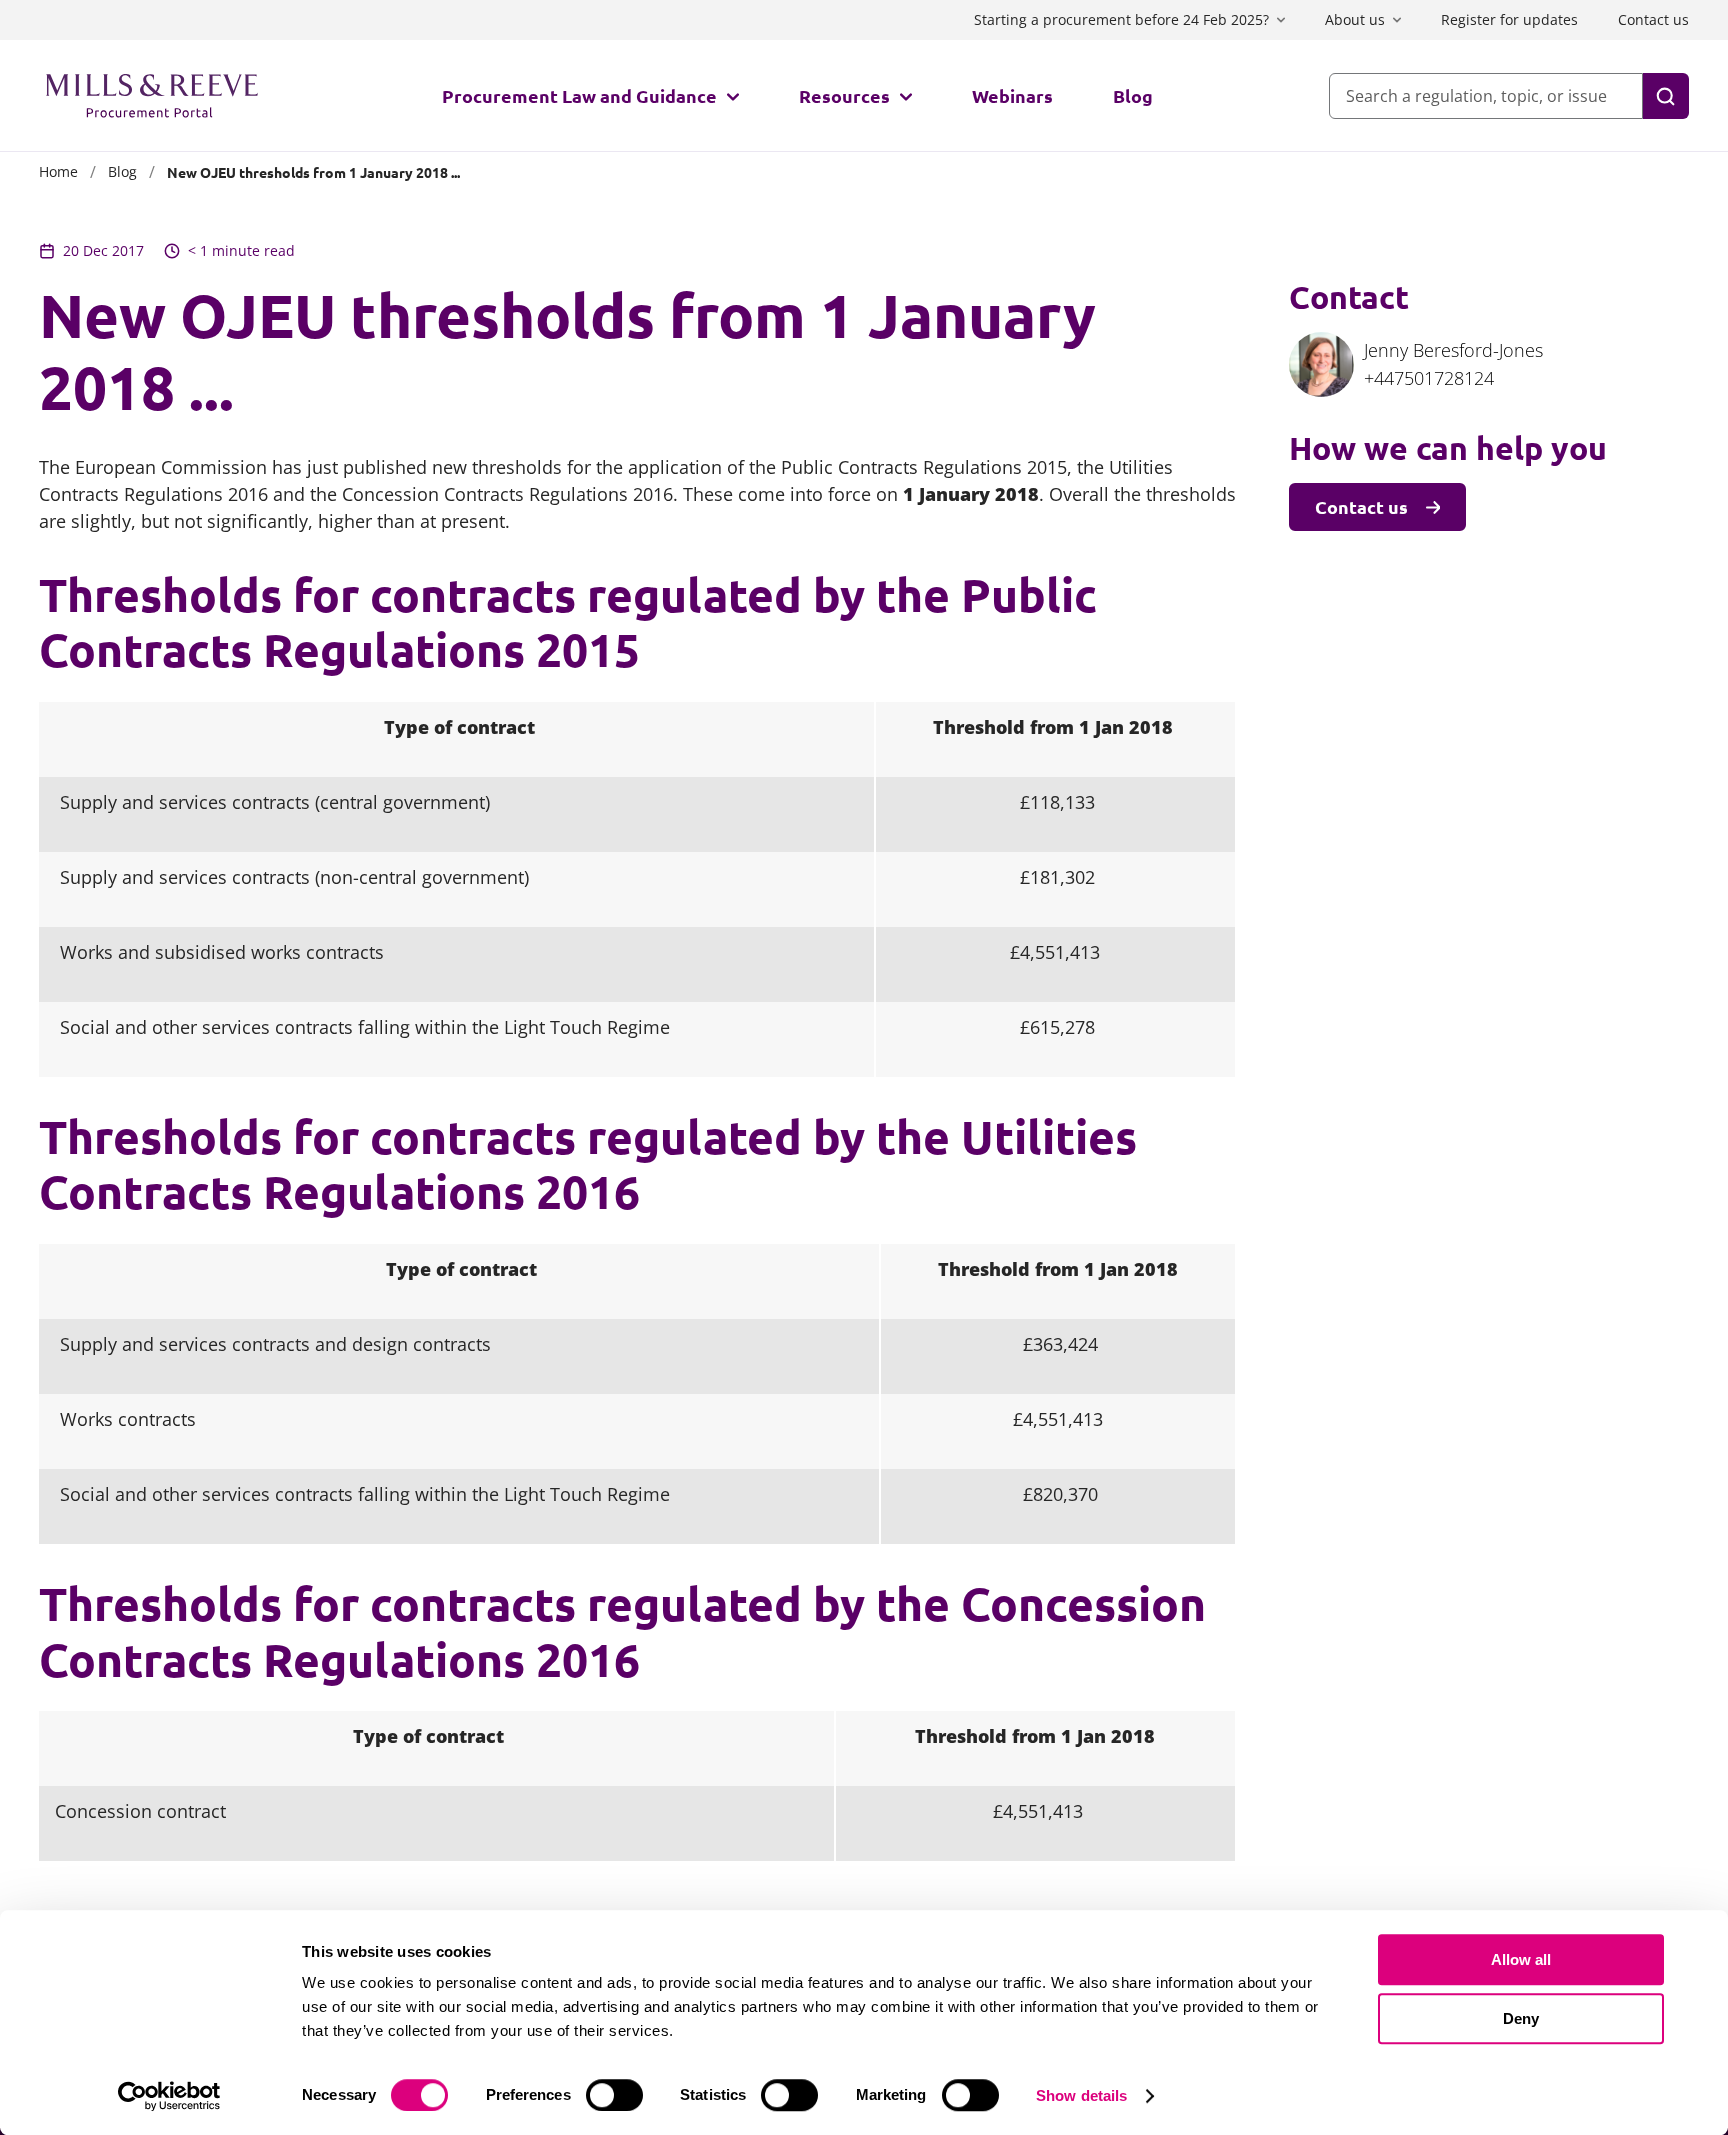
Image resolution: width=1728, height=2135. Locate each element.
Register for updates (1509, 19)
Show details (1081, 2095)
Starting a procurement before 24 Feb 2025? (1121, 19)
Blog (1133, 95)
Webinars (1012, 95)
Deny (1521, 2018)
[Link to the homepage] (152, 96)
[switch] (614, 2095)
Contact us (1653, 19)
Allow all (1521, 1959)
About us (1355, 19)
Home (58, 171)
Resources (844, 95)
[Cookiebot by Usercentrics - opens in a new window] (169, 2096)
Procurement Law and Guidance (579, 95)
